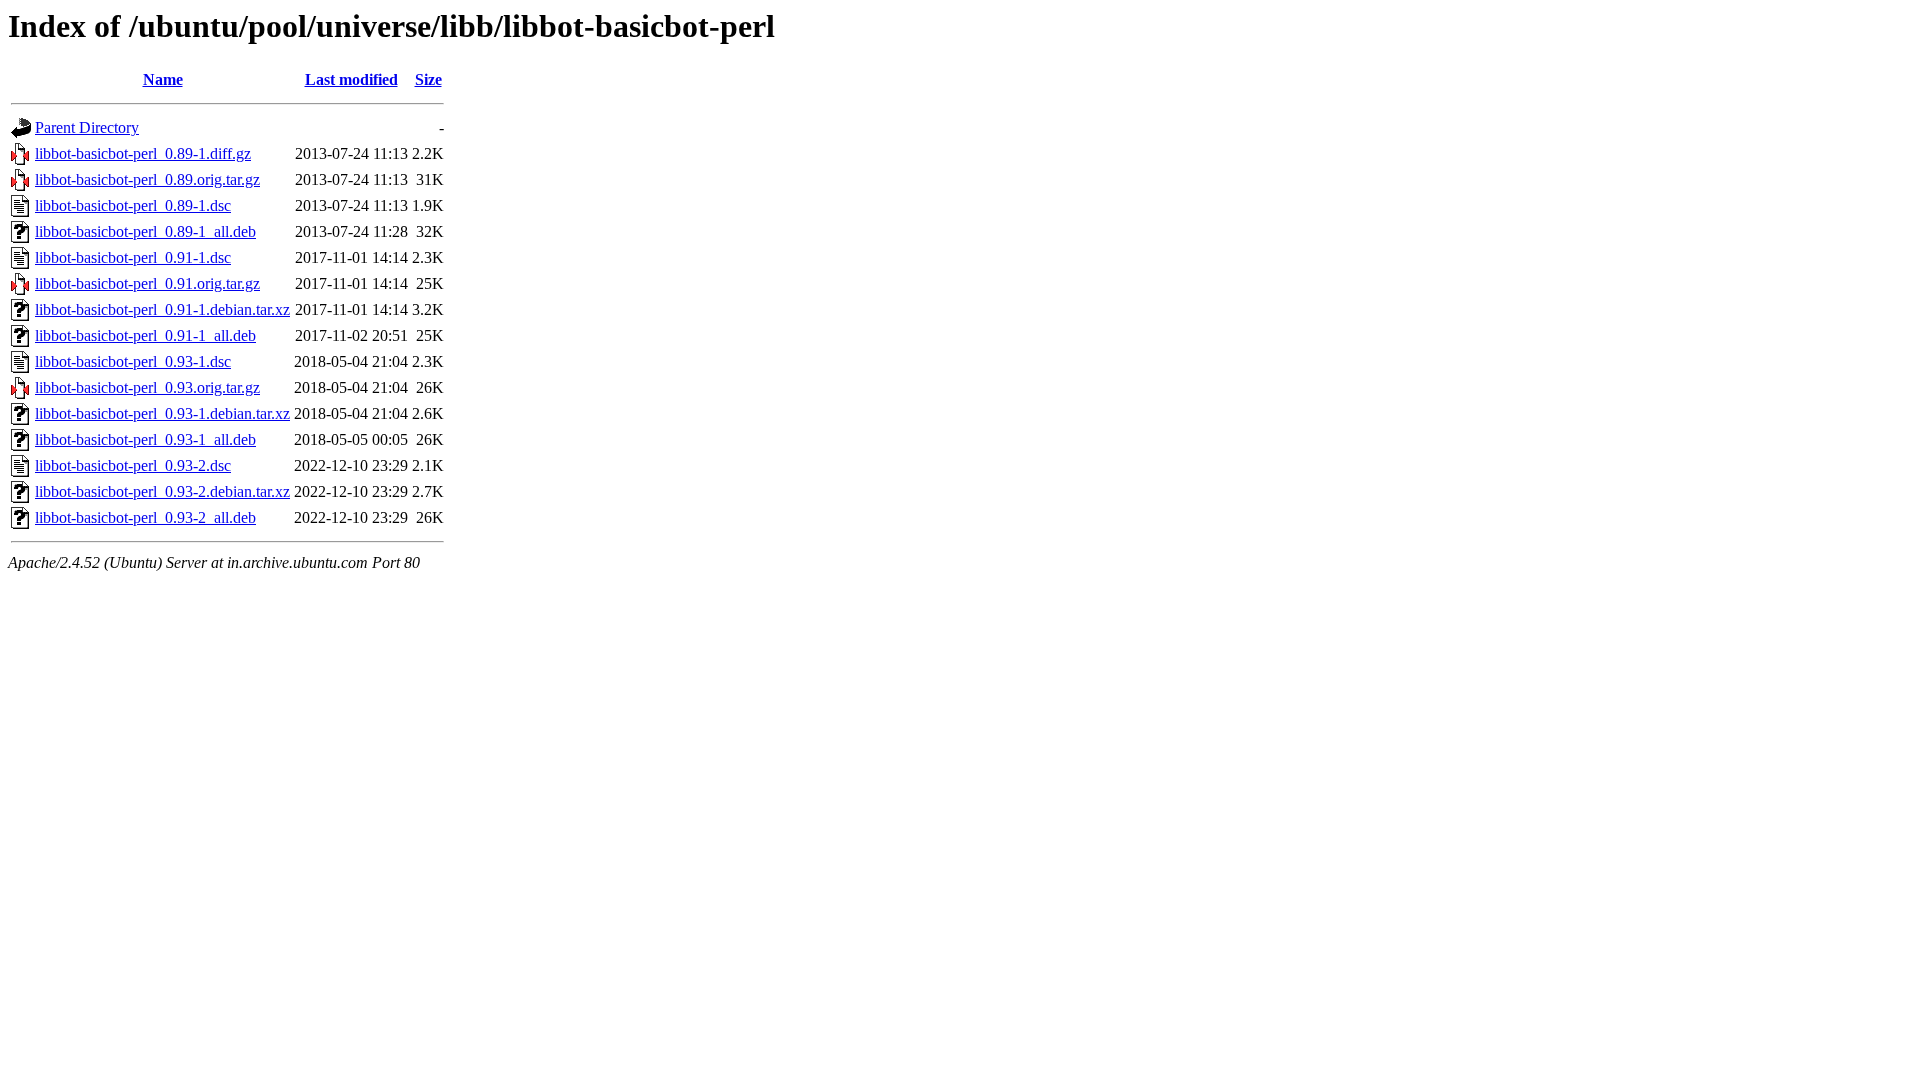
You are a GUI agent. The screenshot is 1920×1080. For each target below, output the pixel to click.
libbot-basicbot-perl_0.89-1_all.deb (145, 231)
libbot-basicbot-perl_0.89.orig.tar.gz (147, 179)
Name (163, 79)
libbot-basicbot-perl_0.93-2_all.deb (145, 517)
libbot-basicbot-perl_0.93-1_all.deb (145, 439)
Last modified (351, 79)
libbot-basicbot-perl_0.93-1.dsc (133, 361)
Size (428, 79)
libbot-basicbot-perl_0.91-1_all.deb (145, 335)
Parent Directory (87, 127)
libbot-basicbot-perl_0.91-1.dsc (133, 257)
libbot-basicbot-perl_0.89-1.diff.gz (143, 153)
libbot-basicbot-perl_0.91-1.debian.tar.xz (162, 309)
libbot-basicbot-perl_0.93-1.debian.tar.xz (162, 413)
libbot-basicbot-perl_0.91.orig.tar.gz (147, 283)
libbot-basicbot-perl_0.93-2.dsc (133, 465)
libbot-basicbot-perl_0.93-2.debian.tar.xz (162, 491)
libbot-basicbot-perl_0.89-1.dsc (133, 205)
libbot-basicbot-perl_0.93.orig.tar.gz (147, 387)
